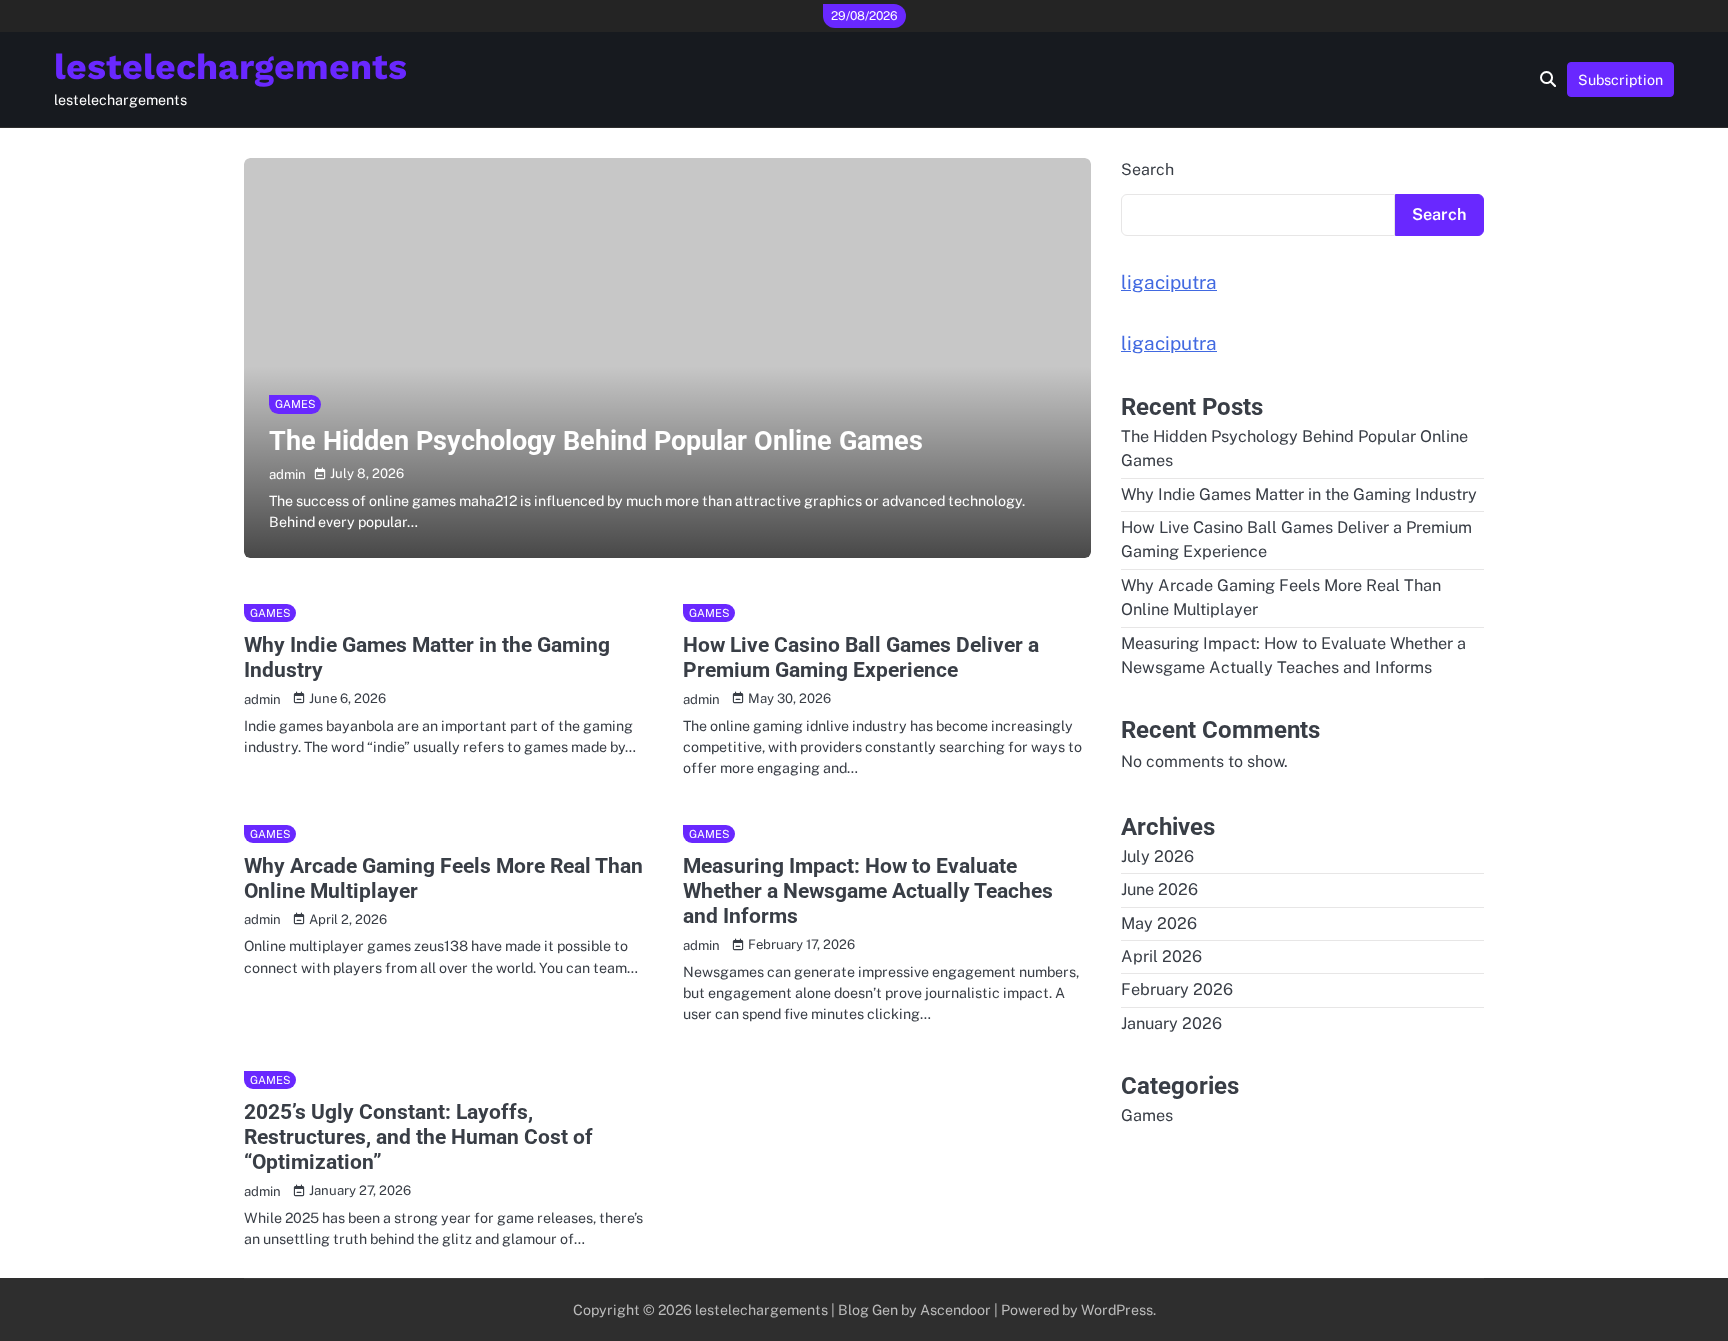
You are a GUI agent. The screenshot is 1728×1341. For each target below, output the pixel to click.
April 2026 (1161, 956)
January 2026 (1171, 1023)
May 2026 (1159, 923)
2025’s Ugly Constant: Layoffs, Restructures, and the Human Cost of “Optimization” (418, 1137)
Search (1147, 169)
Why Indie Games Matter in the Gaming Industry (1299, 494)
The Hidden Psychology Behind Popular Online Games (596, 441)
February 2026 (1177, 990)
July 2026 (1157, 856)
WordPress (1117, 1309)
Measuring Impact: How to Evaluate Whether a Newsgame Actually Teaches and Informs (868, 891)
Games (295, 404)
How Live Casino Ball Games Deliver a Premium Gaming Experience (861, 657)
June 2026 (1159, 890)
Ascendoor (955, 1309)
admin (287, 474)
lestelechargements (230, 67)
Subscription (1620, 79)
